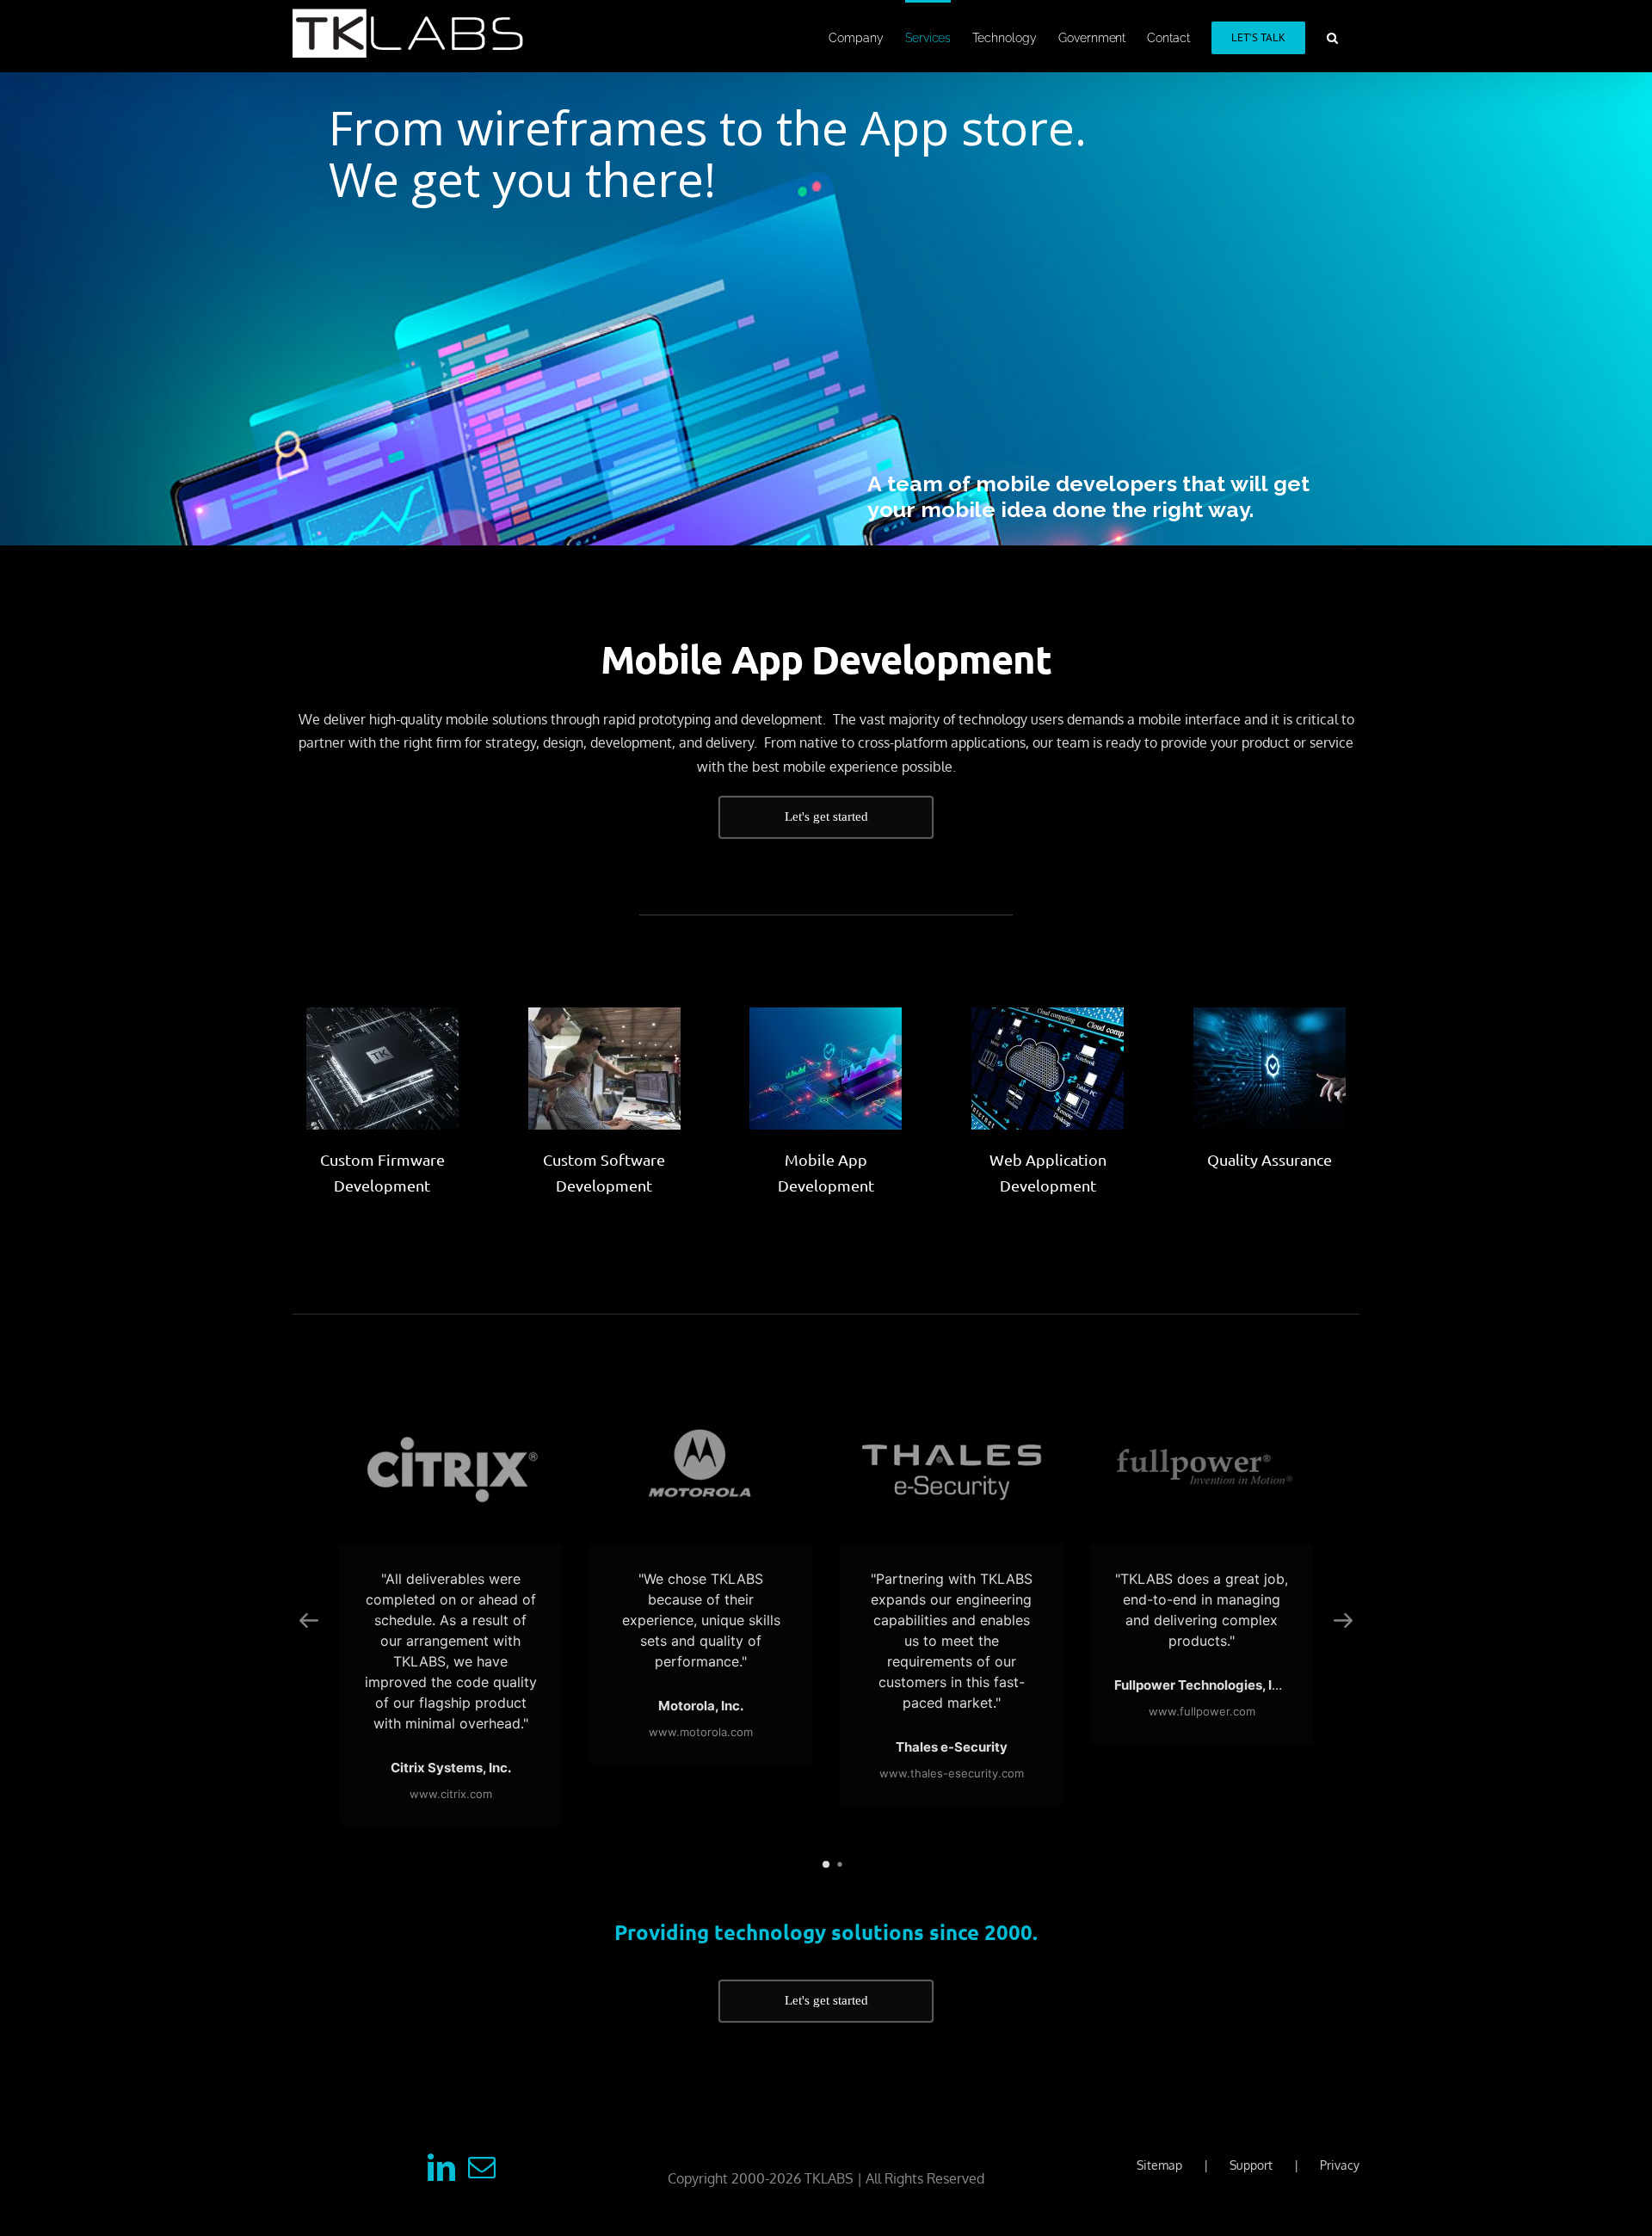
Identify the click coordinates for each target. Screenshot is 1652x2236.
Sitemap (1159, 2165)
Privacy (1340, 2165)
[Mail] (482, 2167)
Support (1251, 2165)
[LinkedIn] (441, 2167)
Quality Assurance (1270, 1159)
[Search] (1332, 36)
